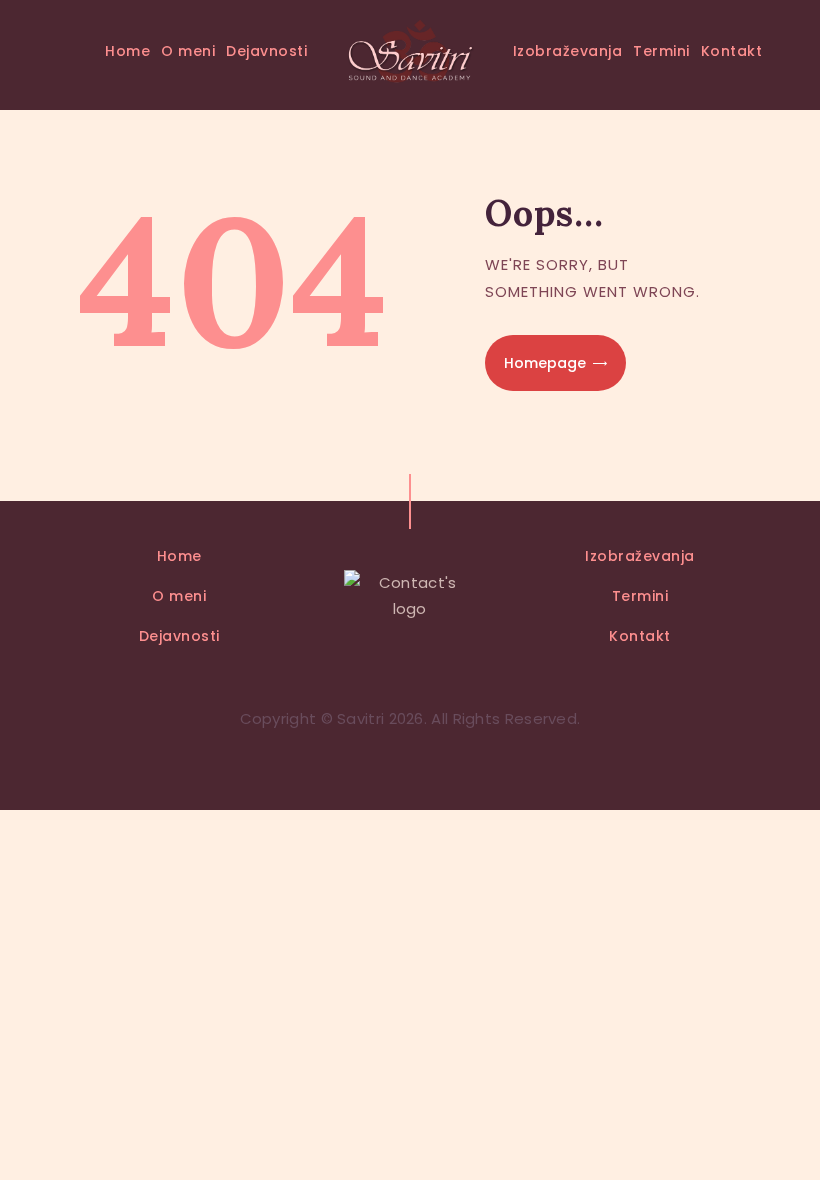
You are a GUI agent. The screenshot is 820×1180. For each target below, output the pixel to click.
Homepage (545, 363)
